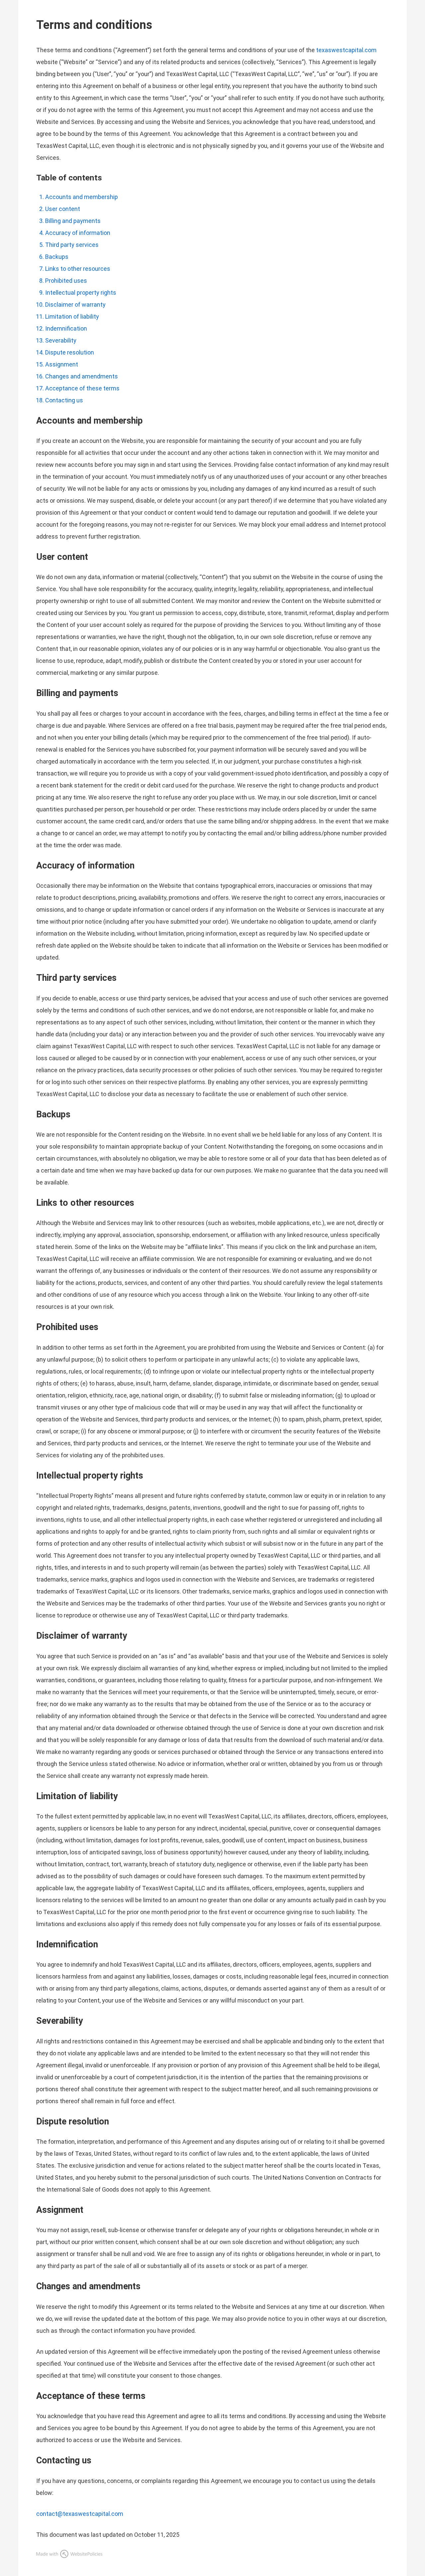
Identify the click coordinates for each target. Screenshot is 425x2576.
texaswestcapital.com (346, 50)
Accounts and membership (82, 197)
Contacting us (64, 400)
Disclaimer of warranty (75, 305)
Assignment (62, 364)
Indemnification (66, 328)
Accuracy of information (78, 233)
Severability (61, 340)
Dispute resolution (70, 352)
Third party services (72, 245)
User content (63, 209)
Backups (57, 257)
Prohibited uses (66, 281)
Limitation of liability (72, 316)
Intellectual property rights (81, 293)
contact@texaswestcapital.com (80, 2514)
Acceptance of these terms (82, 388)
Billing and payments (73, 221)
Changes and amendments (82, 376)
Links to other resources (78, 269)
